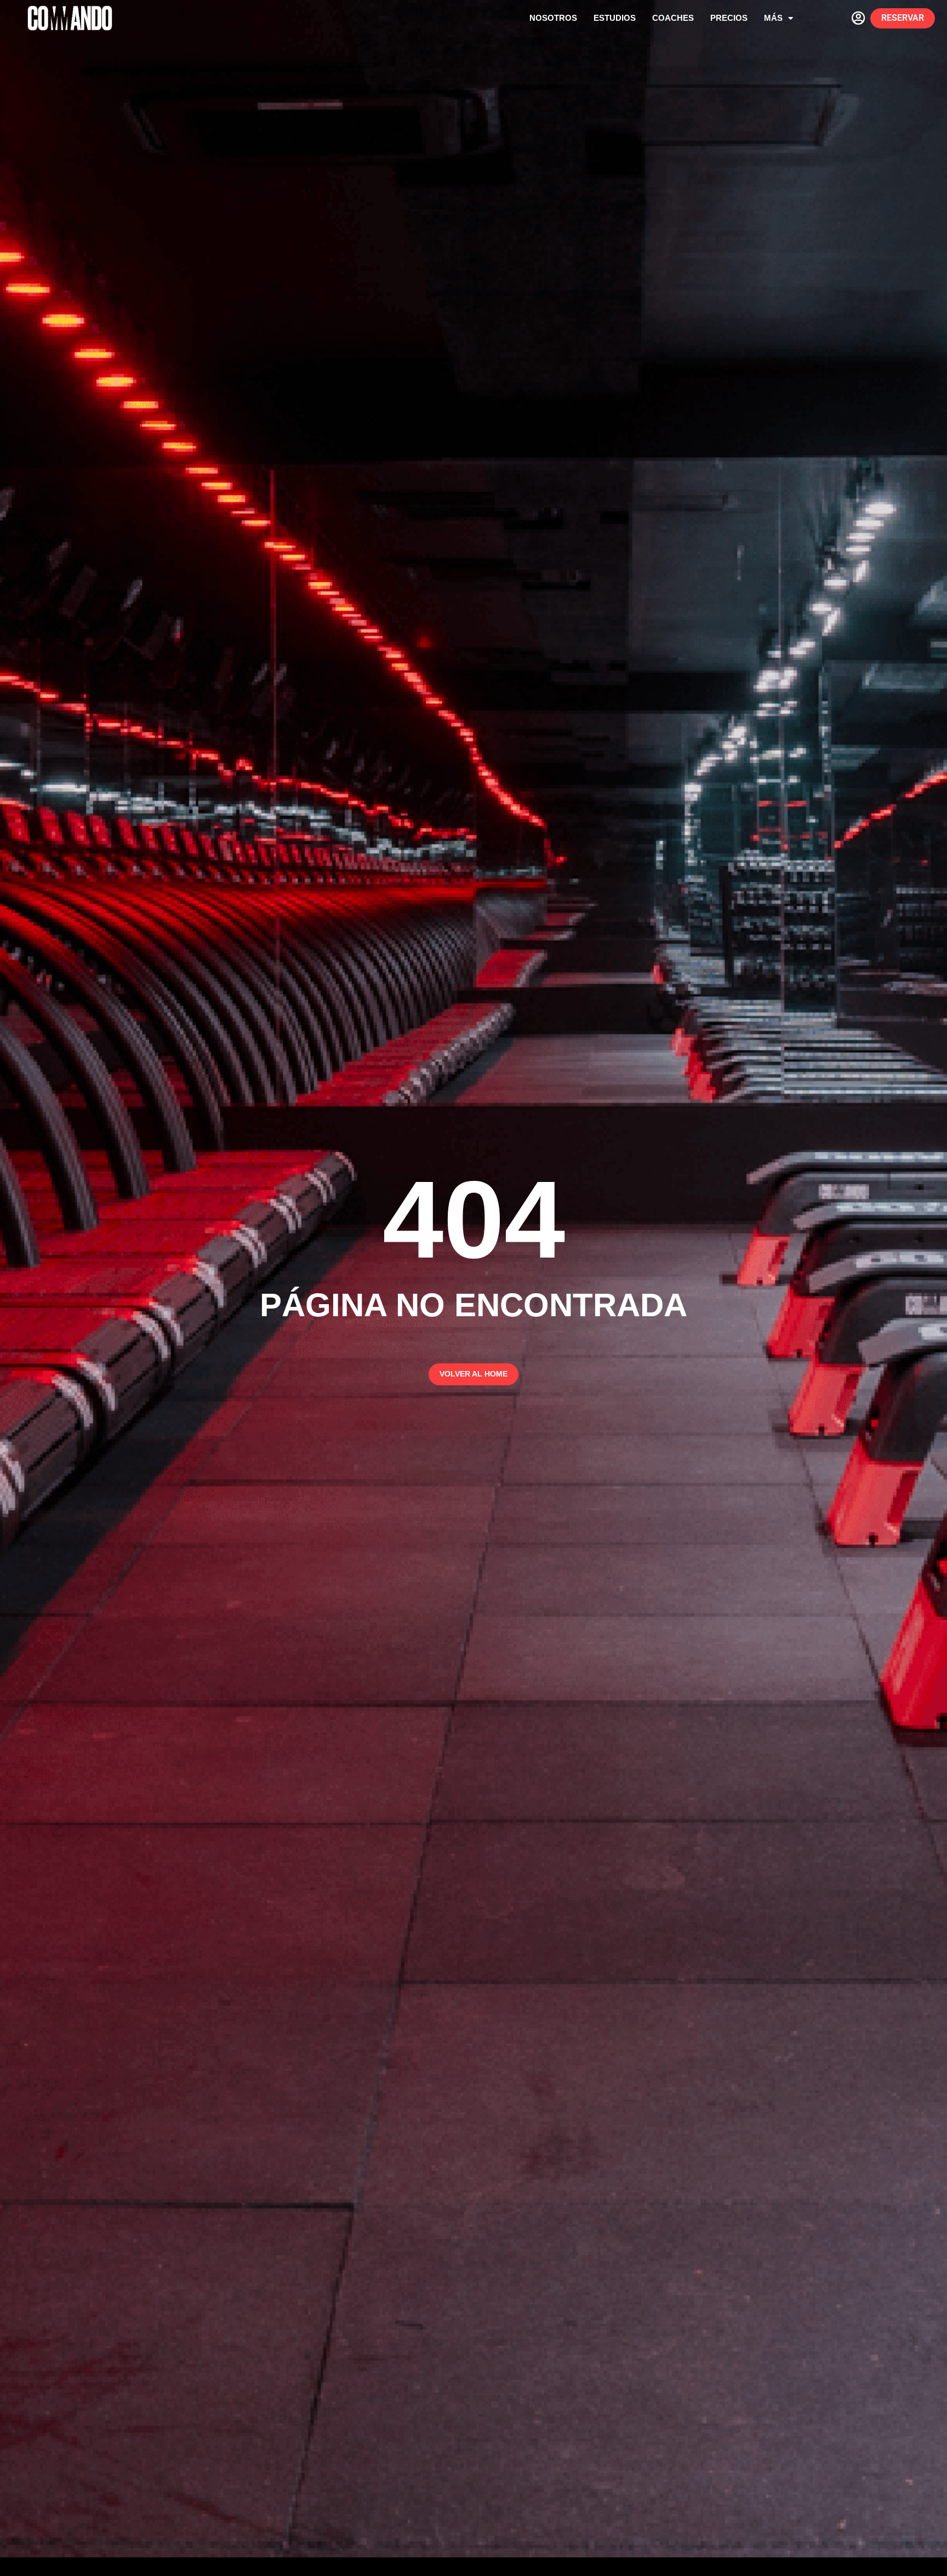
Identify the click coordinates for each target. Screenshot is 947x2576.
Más (773, 18)
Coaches (673, 18)
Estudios (615, 18)
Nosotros (553, 18)
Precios (729, 18)
